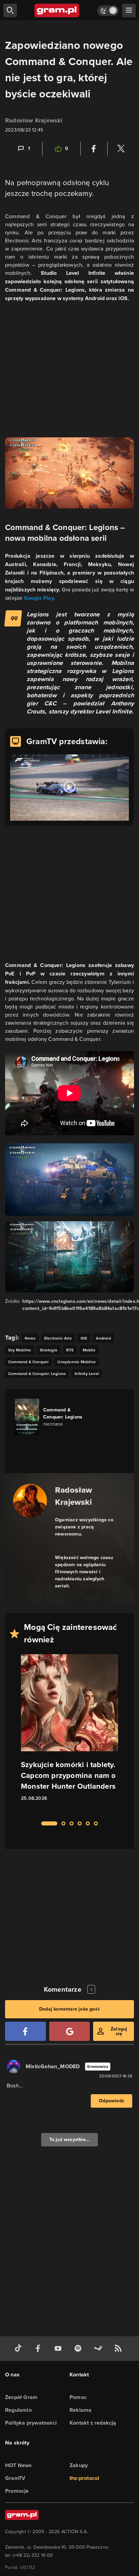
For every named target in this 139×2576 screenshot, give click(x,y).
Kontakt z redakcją (93, 2423)
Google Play (39, 598)
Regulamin (18, 2410)
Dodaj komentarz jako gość (69, 2009)
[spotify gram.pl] (79, 2349)
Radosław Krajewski (34, 120)
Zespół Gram (21, 2397)
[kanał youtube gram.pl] (59, 2349)
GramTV (15, 2478)
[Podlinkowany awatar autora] (30, 1501)
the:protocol (84, 2478)
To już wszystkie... (70, 2140)
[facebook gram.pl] (39, 2349)
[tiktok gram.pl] (20, 2349)
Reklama (80, 2410)
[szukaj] (10, 10)
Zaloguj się (119, 2031)
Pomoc (78, 2397)
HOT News (19, 2465)
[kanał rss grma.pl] (119, 2349)
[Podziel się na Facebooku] (94, 149)
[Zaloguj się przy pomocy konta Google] (70, 2031)
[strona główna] (57, 10)
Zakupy (79, 2465)
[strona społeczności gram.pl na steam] (100, 2349)
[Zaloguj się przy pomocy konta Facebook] (25, 2031)
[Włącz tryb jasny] (108, 11)
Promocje (17, 2491)
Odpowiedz (112, 2101)
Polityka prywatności (31, 2423)
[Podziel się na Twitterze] (121, 149)
